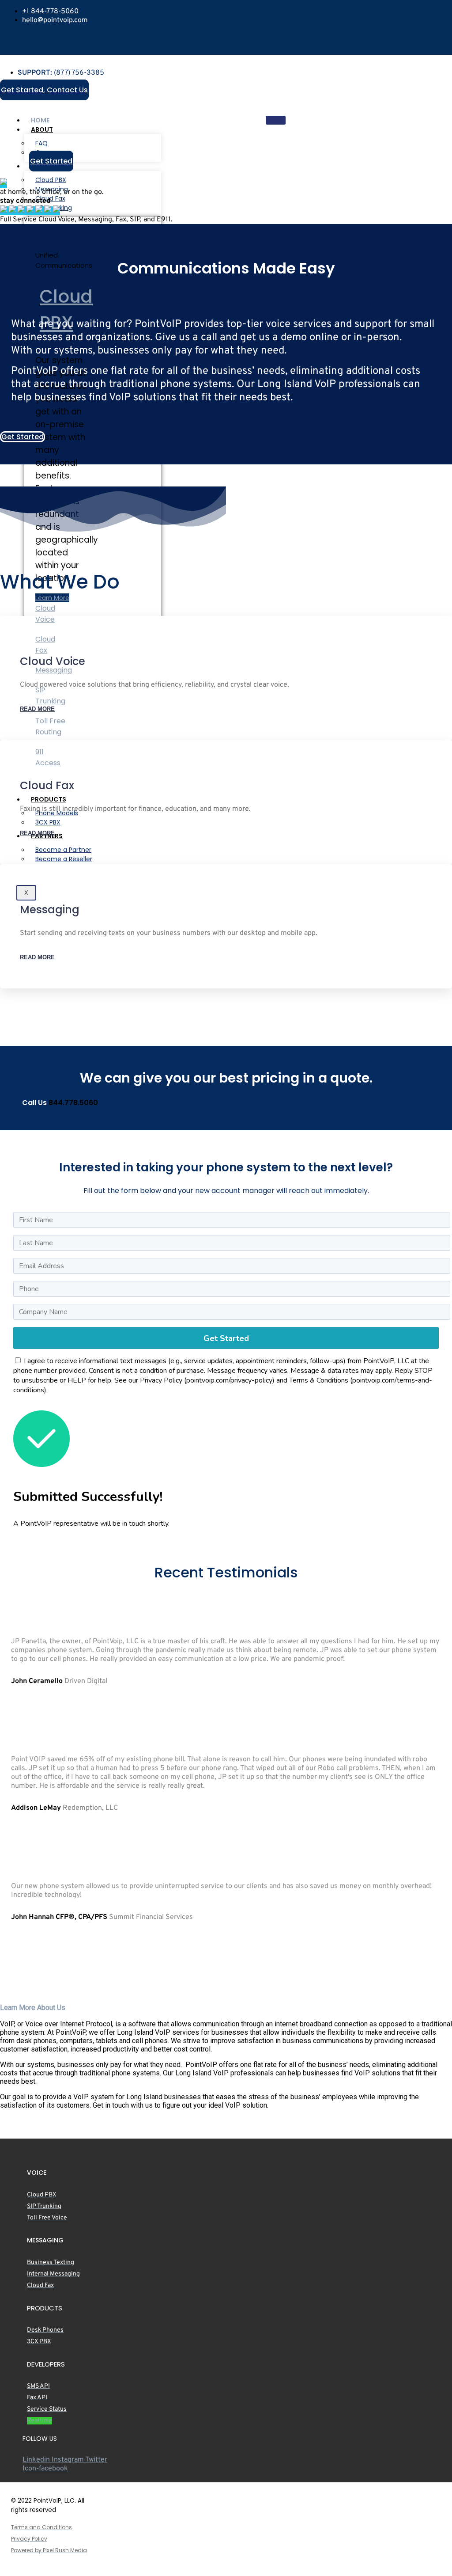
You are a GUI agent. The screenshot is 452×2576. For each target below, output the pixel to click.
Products (49, 799)
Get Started (226, 1338)
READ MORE (37, 709)
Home (40, 120)
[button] (226, 2008)
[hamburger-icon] (276, 120)
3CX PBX (48, 822)
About (42, 129)
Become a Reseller (64, 859)
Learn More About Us (33, 2008)
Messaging (54, 670)
